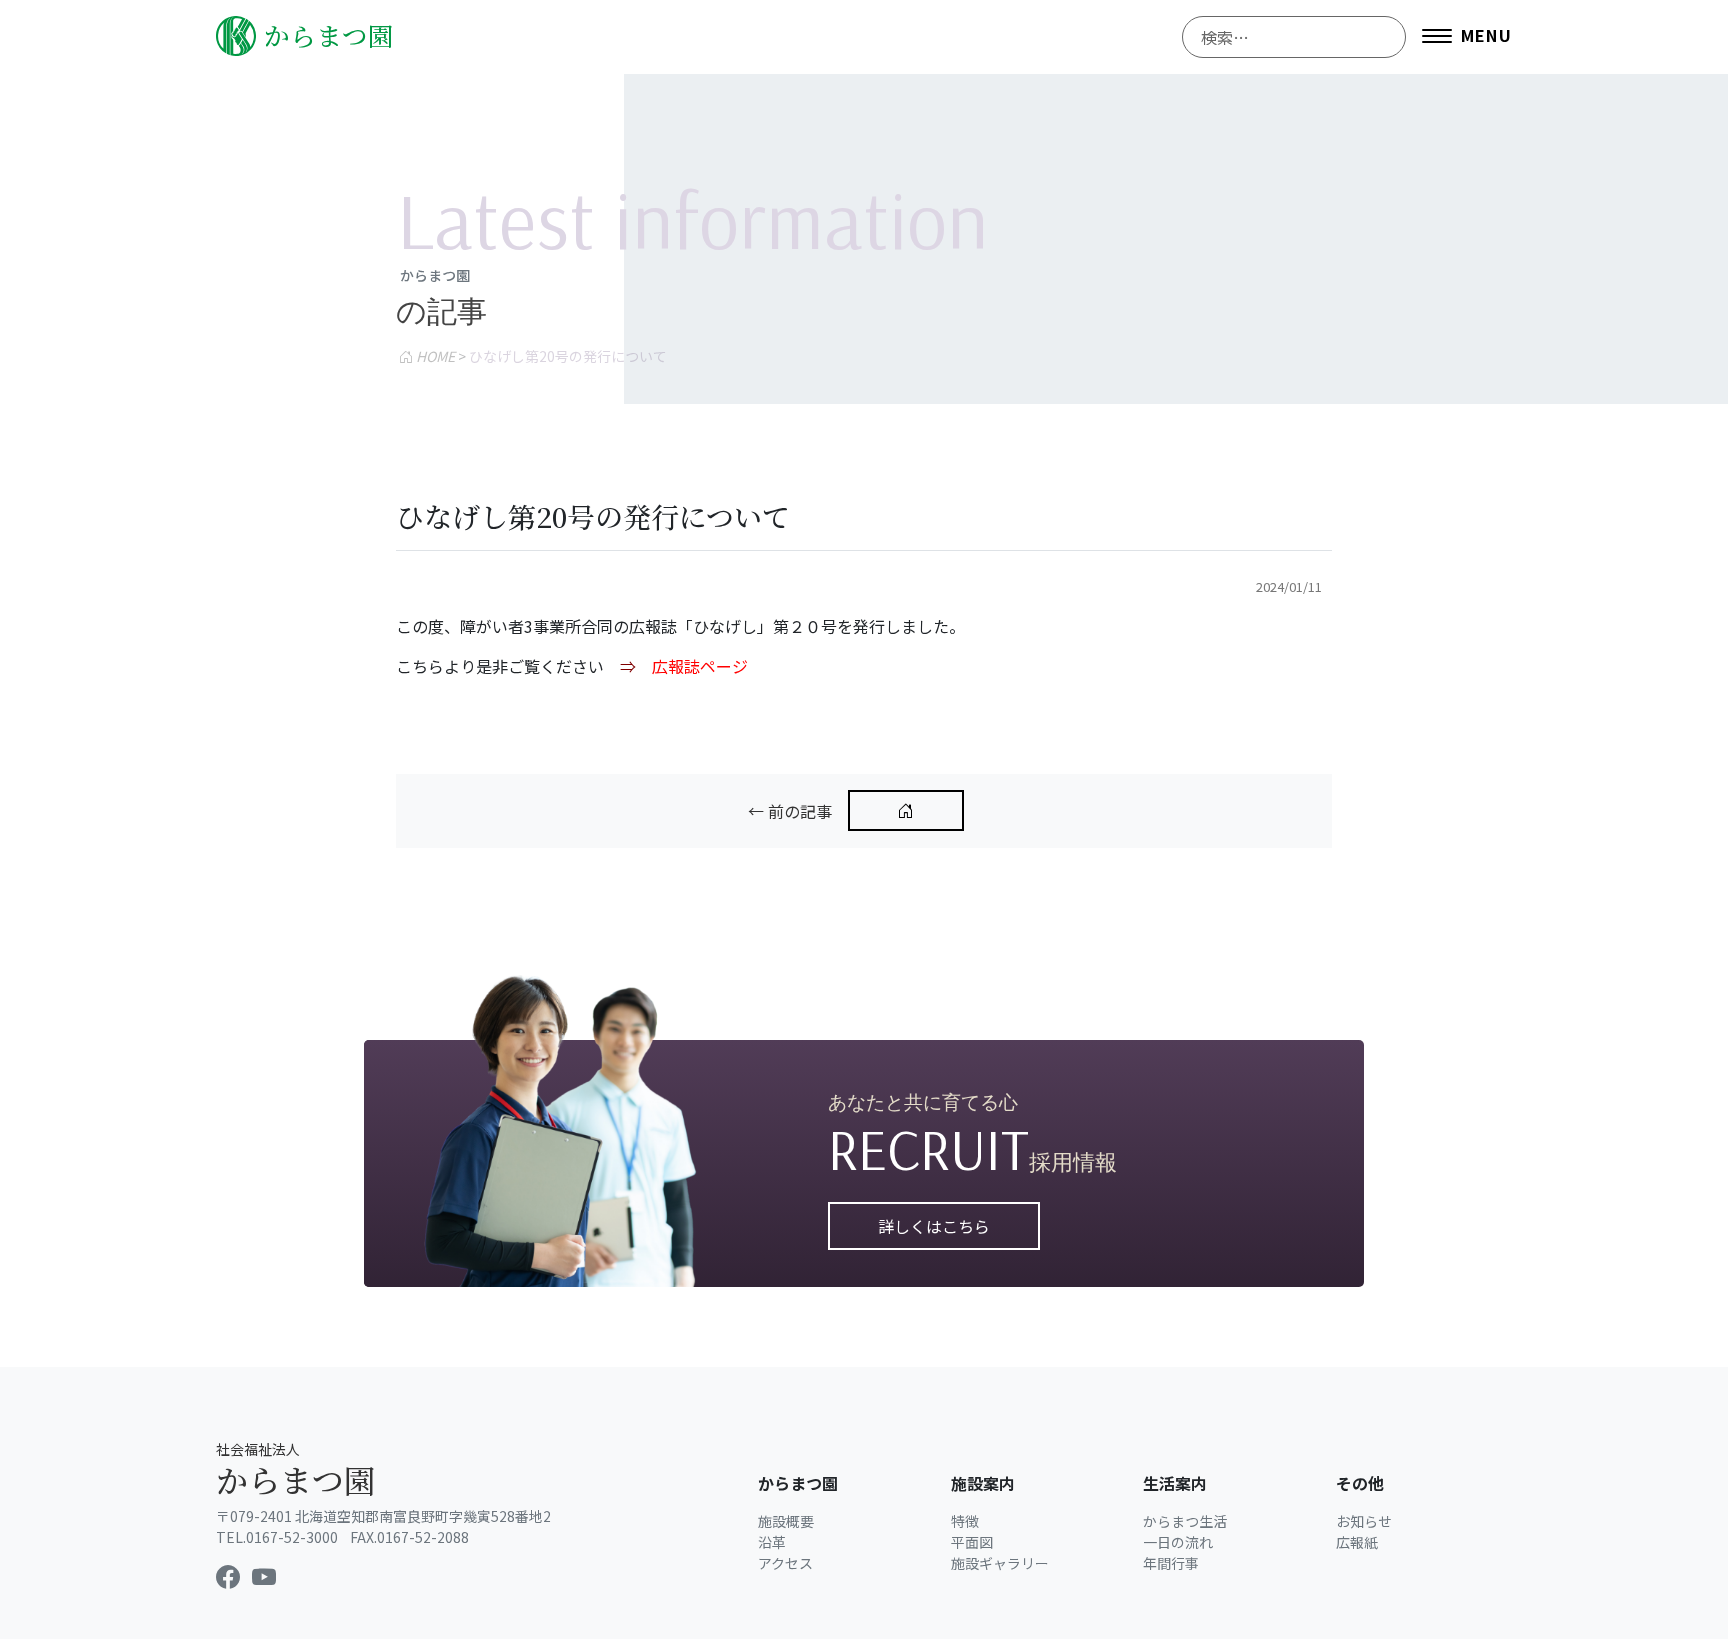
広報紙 (1357, 1542)
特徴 (965, 1521)
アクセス (785, 1563)
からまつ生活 (1185, 1521)
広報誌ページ (700, 666)
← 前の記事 (790, 811)
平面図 (972, 1542)
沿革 (772, 1542)
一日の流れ (1178, 1542)
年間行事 (1171, 1563)
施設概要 (786, 1521)
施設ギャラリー (1000, 1563)
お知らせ (1364, 1521)
